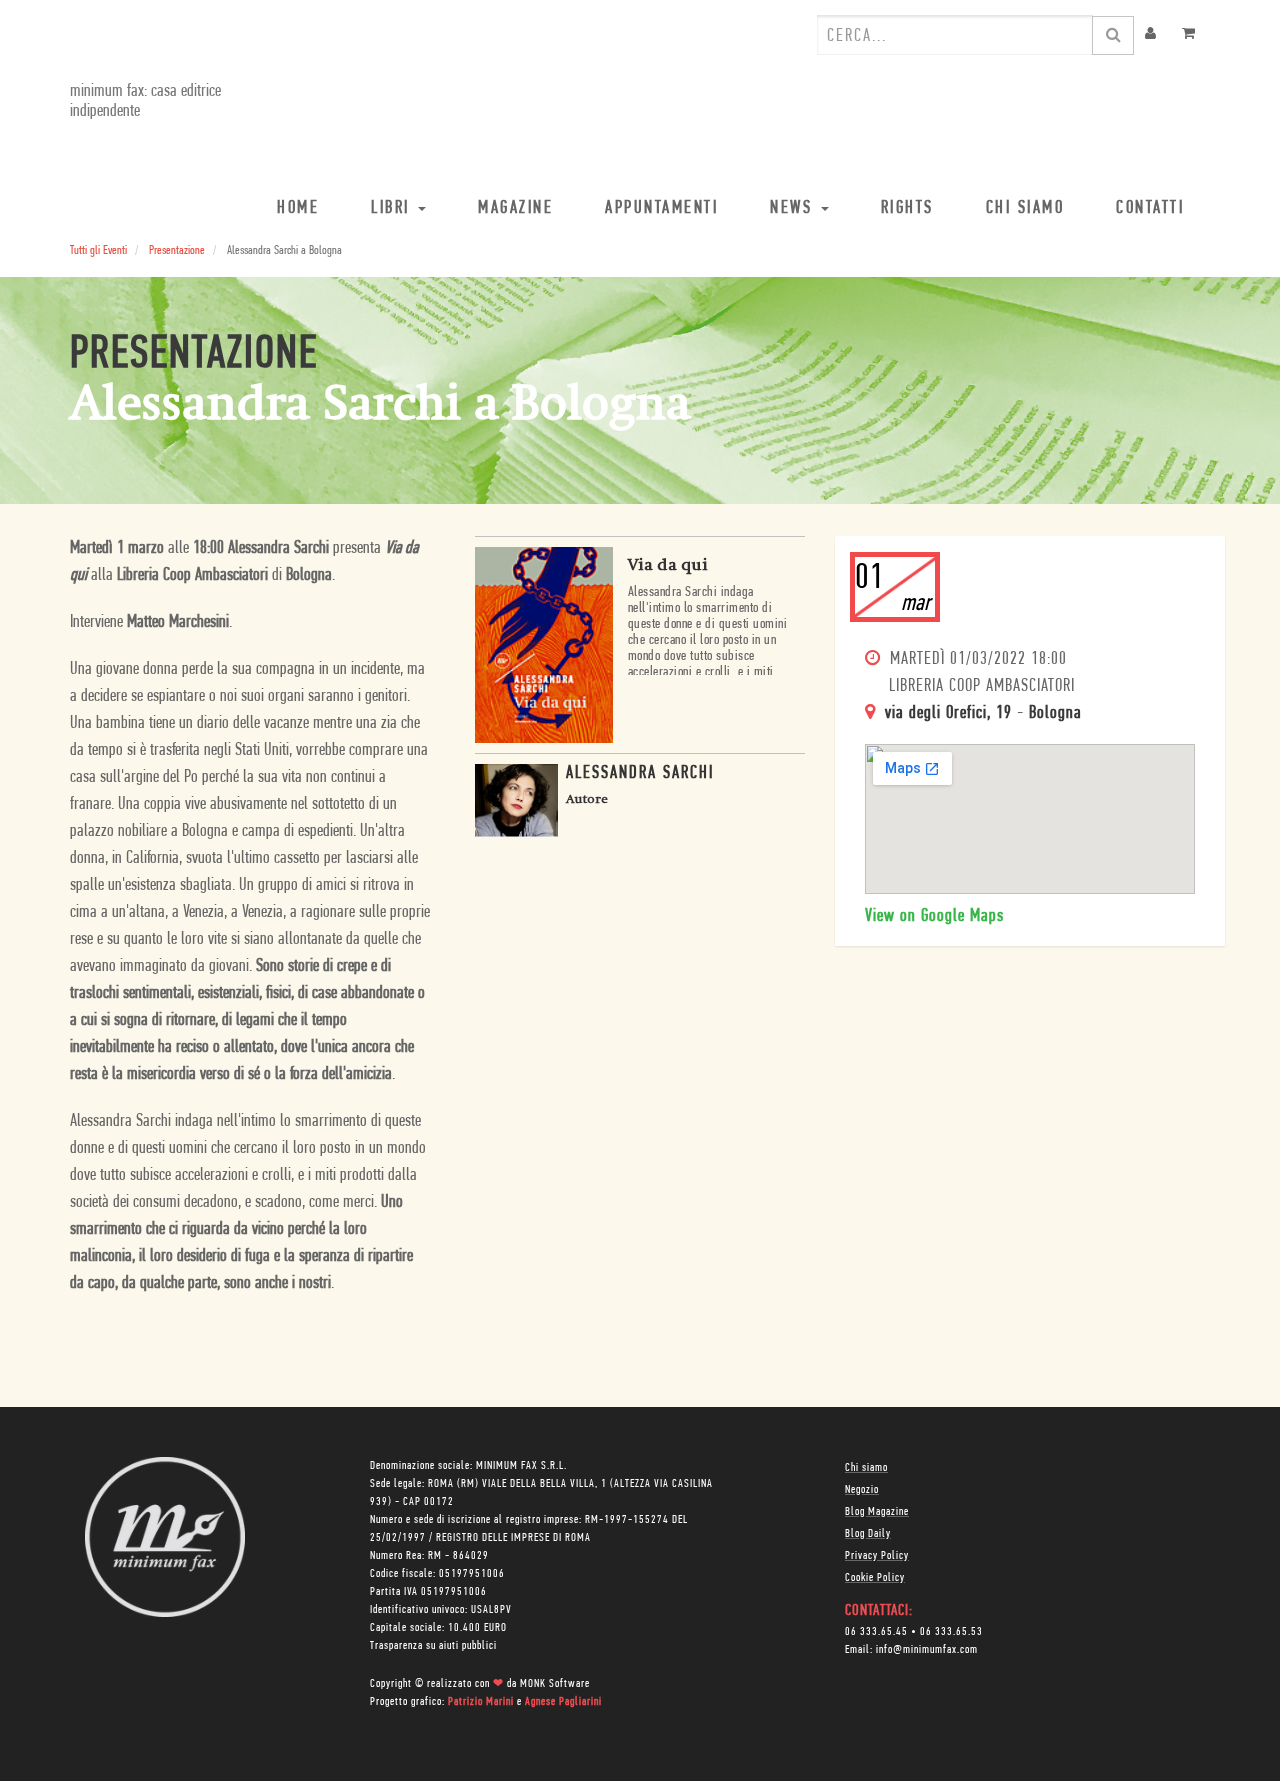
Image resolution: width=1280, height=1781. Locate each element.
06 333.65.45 (876, 1632)
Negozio (862, 1490)
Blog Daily (868, 1534)
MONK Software (555, 1684)
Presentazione (177, 250)
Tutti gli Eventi (98, 250)
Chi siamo (866, 1468)
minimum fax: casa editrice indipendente (145, 102)
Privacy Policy (877, 1556)
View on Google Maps (934, 917)
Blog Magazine (877, 1512)
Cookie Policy (875, 1578)
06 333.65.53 (951, 1632)
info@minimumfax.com (927, 1650)
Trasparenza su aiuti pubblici (433, 1646)
